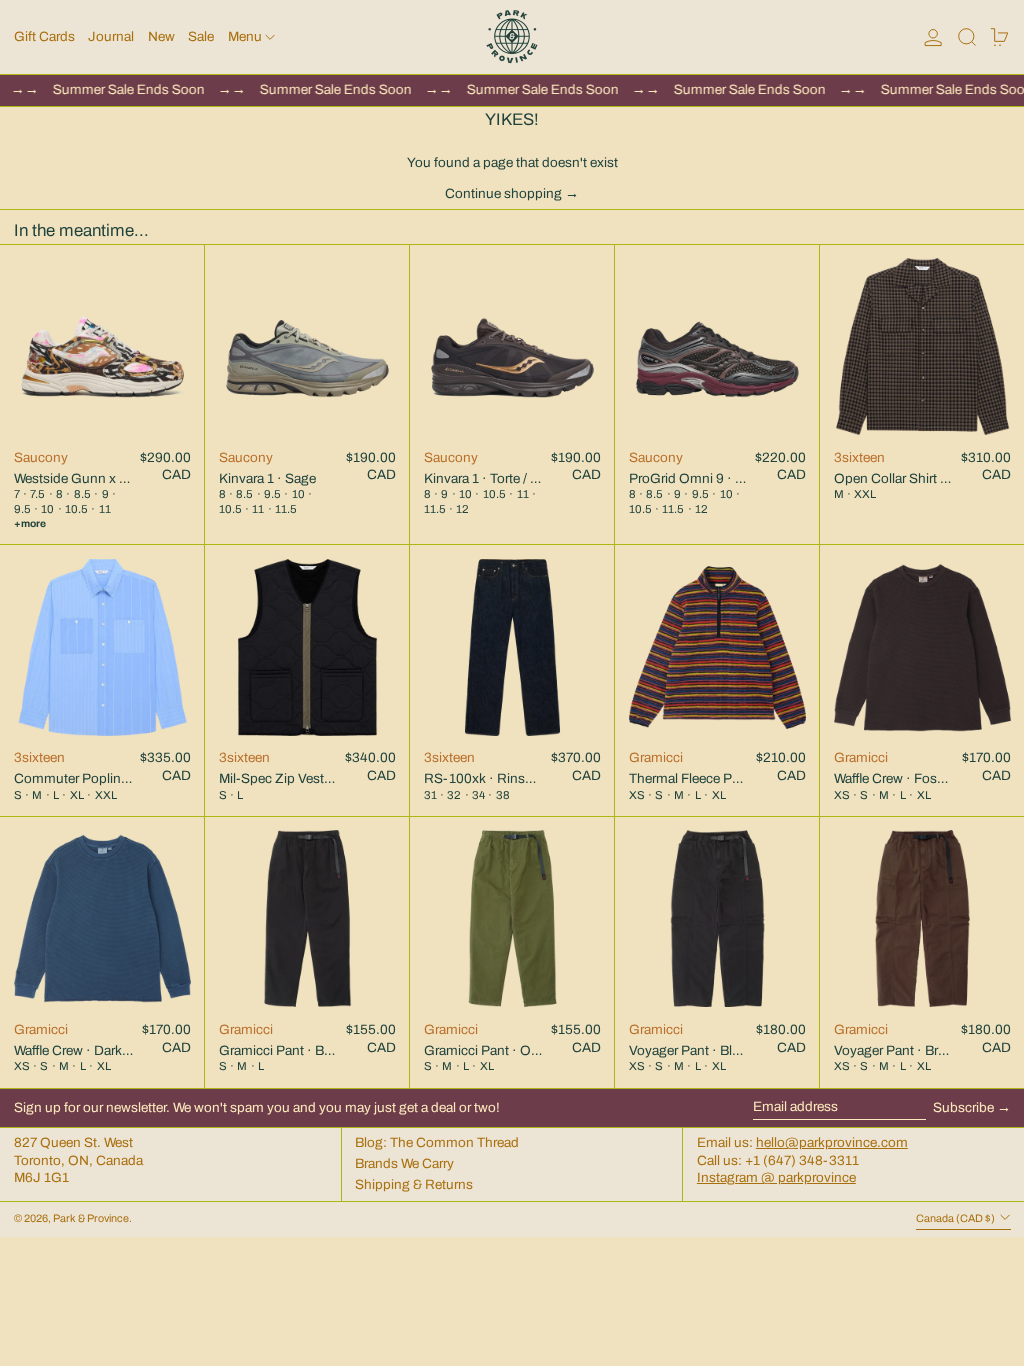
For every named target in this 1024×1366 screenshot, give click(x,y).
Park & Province (91, 1218)
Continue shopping (503, 193)
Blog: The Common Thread (437, 1142)
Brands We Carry (404, 1163)
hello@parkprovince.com (832, 1142)
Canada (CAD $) (956, 1218)
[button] (967, 37)
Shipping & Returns (414, 1184)
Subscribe (963, 1107)
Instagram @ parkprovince (776, 1177)
